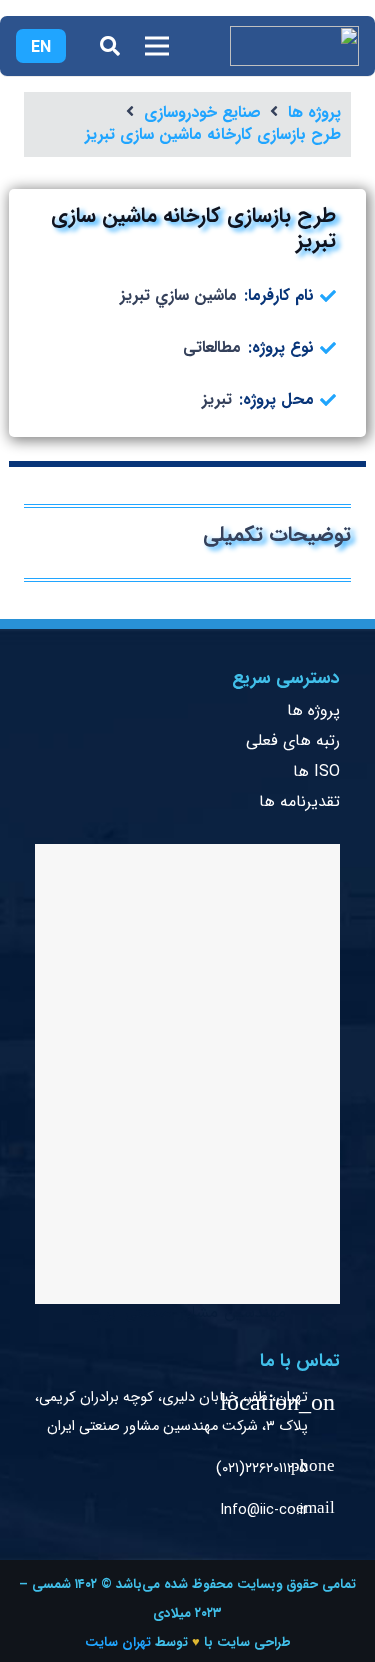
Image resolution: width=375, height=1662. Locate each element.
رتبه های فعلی (293, 740)
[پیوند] (294, 46)
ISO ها (316, 771)
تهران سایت (118, 1642)
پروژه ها (313, 710)
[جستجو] (110, 46)
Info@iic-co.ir (264, 1510)
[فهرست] (157, 46)
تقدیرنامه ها (299, 801)
